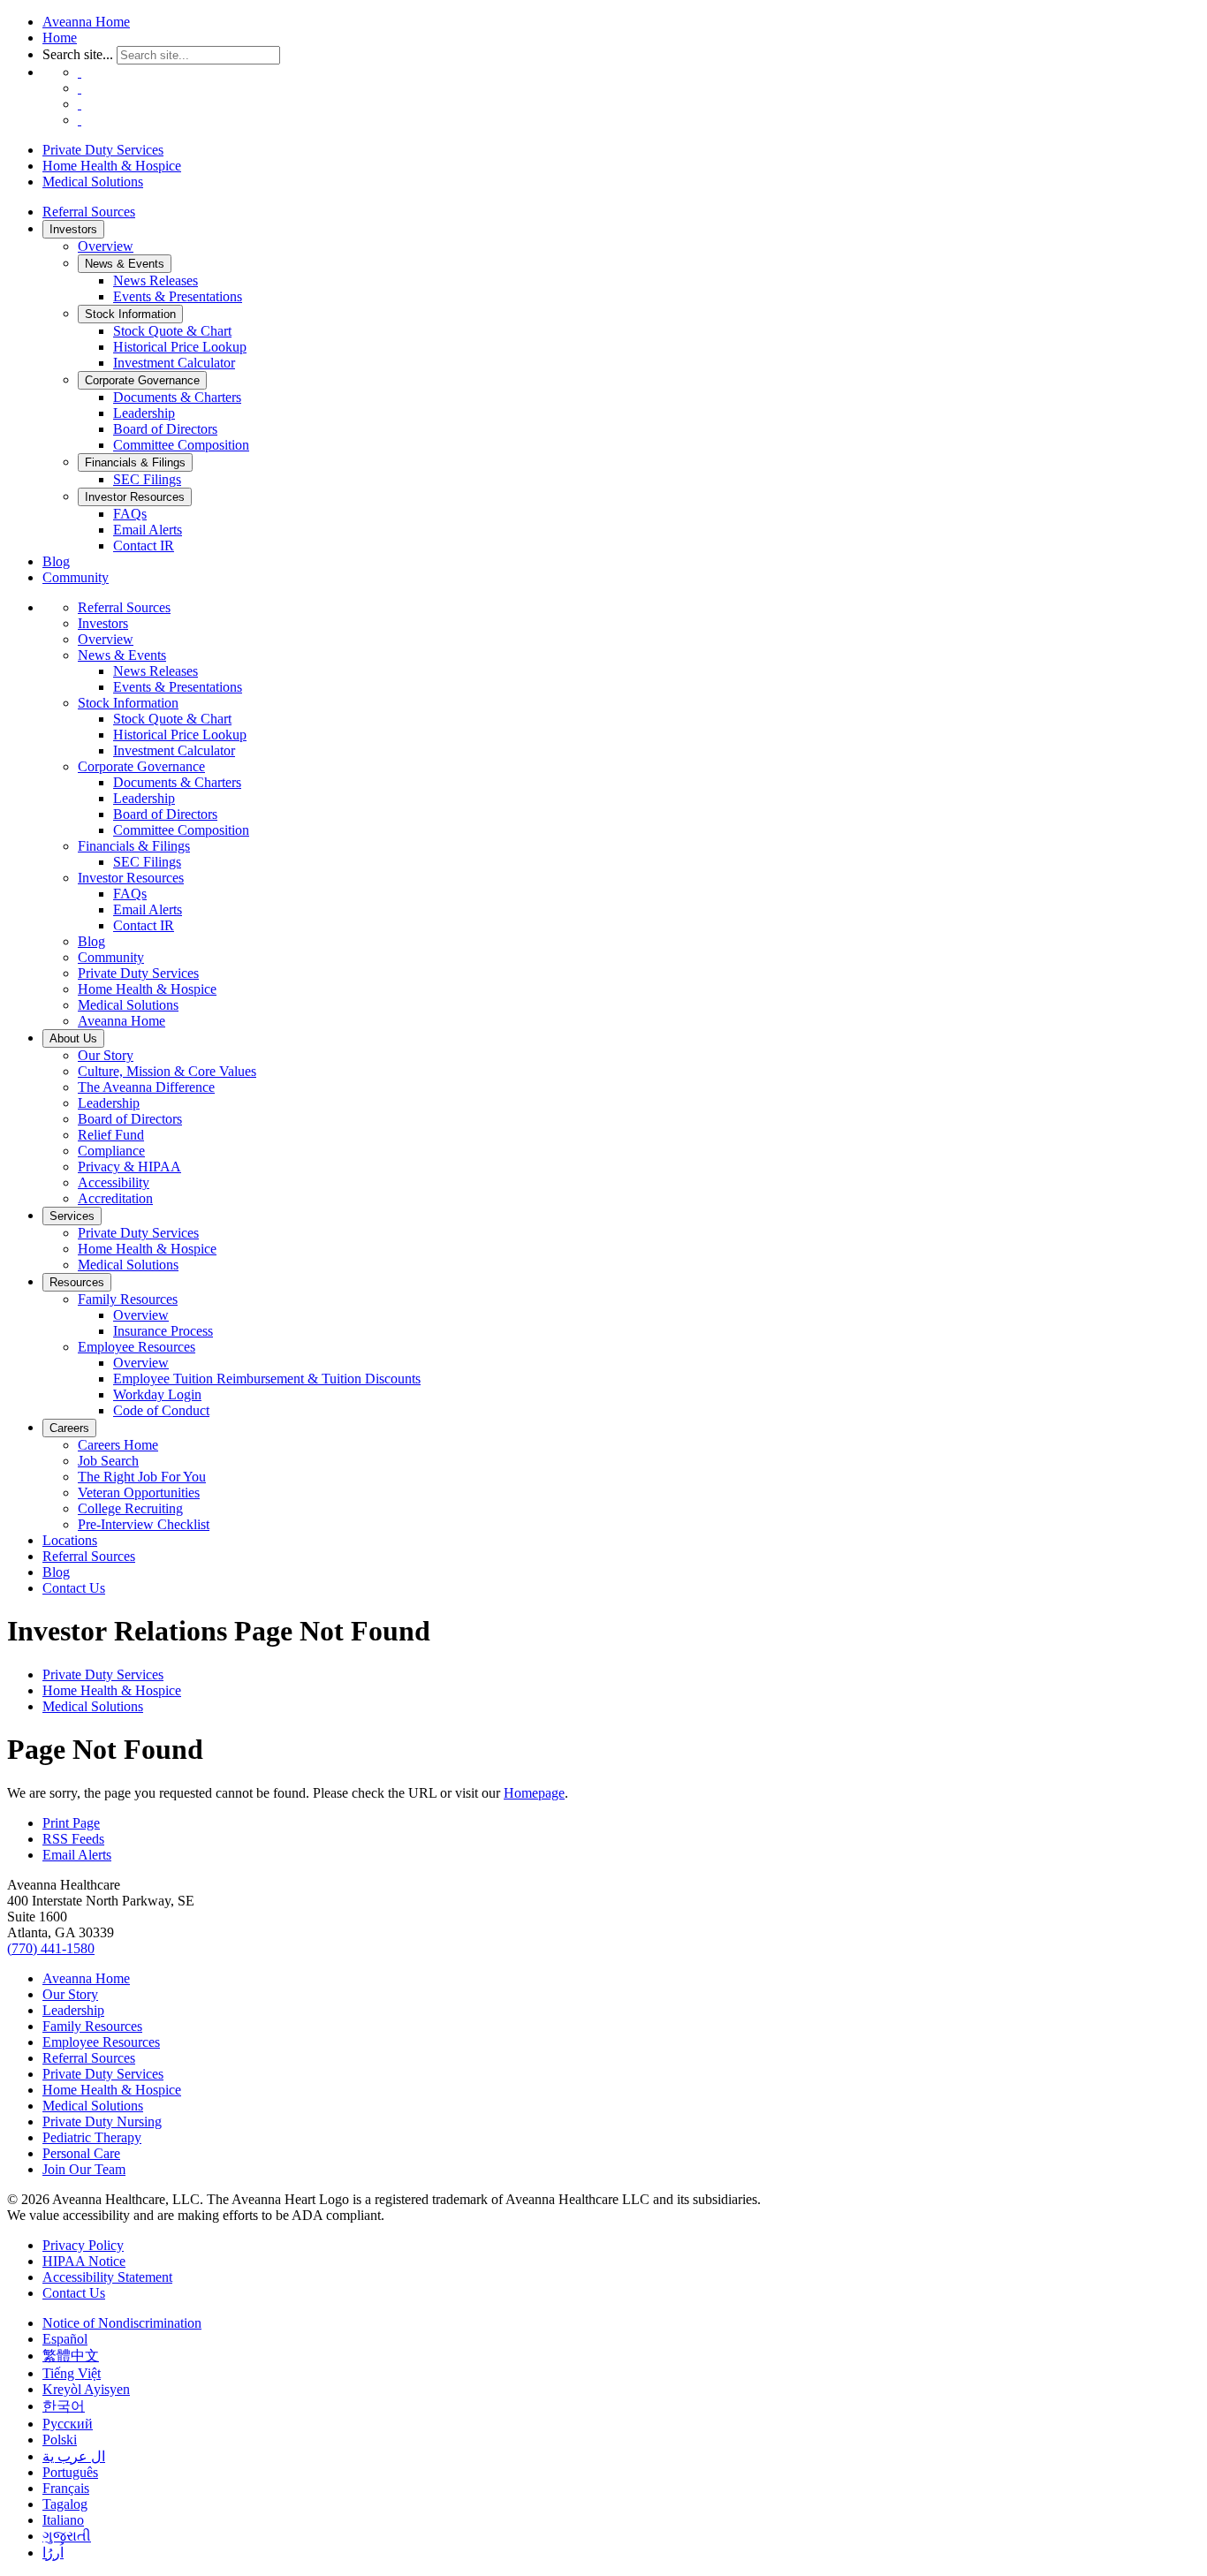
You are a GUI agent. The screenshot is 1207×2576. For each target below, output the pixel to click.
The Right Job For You (142, 1477)
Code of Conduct (161, 1410)
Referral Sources (89, 212)
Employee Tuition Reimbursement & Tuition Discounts (267, 1379)
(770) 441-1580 (51, 1948)
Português (70, 2472)
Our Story (106, 1055)
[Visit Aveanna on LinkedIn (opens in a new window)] (80, 104)
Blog (56, 561)
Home (60, 38)
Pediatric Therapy (92, 2137)
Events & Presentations (178, 296)
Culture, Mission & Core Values (167, 1071)
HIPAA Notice (84, 2261)
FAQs (130, 514)
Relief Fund (111, 1135)
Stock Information (130, 314)
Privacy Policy (83, 2245)
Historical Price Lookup (180, 347)
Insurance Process (163, 1331)
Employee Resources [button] (137, 1347)
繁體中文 (71, 2356)
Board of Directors (165, 429)
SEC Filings (147, 479)
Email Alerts (148, 530)
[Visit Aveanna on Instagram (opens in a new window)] (80, 88)
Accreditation (115, 1198)
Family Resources (92, 2026)
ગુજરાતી (67, 2536)
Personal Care (81, 2153)
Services (72, 1216)
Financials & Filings (135, 462)
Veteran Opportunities (139, 1493)
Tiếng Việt (72, 2373)
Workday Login (157, 1394)
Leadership (144, 413)
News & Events (125, 264)
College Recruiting (130, 1508)
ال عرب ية (74, 2456)
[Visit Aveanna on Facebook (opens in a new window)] (80, 72)
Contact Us (74, 1588)
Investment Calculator (174, 363)
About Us (73, 1038)
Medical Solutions (93, 182)
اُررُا (53, 2553)
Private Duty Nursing (102, 2121)
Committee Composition (181, 445)
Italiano (63, 2520)
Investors (73, 229)
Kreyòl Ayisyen (86, 2389)
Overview (106, 246)
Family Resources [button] (128, 1299)
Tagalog (65, 2504)
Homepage (534, 1793)
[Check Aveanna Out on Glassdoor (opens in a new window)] (80, 120)
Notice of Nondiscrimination (122, 2323)
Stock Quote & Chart (172, 331)
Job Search (108, 1461)
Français (66, 2488)
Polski (60, 2440)
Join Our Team (84, 2169)
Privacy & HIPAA (129, 1167)
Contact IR (144, 546)
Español (65, 2339)
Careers (69, 1428)
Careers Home (118, 1445)
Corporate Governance (142, 380)
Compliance (111, 1151)
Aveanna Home (86, 22)
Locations (70, 1540)
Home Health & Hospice (112, 166)
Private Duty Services (103, 150)
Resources (77, 1282)
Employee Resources (101, 2042)
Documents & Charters (177, 397)
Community (76, 577)
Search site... (78, 54)
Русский (68, 2424)
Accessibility (114, 1182)
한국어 (64, 2406)
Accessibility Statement (107, 2277)
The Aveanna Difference (146, 1087)
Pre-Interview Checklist (144, 1524)
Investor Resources (135, 497)
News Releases (156, 280)
